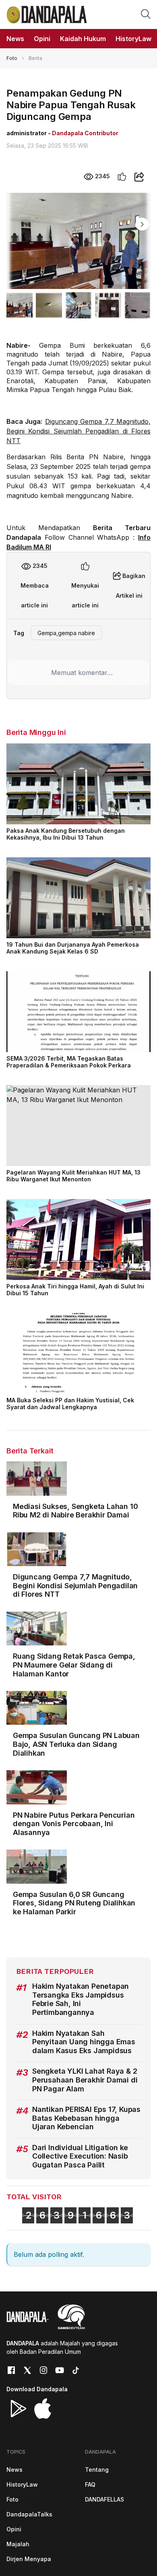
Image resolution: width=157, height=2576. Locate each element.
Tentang (97, 2470)
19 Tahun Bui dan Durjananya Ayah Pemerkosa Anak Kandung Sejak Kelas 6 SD (73, 948)
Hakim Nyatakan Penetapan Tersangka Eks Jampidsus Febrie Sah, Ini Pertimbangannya (81, 1999)
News (14, 2470)
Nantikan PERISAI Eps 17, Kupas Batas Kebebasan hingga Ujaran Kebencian (86, 2118)
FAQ (90, 2484)
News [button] (15, 39)
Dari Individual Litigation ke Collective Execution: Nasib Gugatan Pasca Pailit (80, 2156)
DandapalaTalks (29, 2514)
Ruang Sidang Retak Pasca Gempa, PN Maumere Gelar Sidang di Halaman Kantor (74, 1665)
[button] (146, 14)
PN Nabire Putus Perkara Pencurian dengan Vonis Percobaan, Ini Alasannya (74, 1824)
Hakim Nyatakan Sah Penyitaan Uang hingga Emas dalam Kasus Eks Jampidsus (84, 2042)
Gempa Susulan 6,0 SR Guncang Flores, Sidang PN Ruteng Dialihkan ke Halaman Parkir (74, 1903)
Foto (12, 58)
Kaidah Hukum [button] (83, 39)
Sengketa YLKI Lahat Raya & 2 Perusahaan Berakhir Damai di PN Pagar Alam (85, 2080)
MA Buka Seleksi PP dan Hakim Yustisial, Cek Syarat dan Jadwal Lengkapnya (70, 1404)
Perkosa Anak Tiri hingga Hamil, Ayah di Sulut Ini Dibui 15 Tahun (75, 1290)
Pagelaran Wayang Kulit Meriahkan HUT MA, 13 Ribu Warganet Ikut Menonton (73, 1176)
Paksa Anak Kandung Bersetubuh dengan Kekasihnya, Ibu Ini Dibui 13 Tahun (66, 834)
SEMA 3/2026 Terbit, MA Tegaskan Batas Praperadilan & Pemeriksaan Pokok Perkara (69, 1062)
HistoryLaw (22, 2484)
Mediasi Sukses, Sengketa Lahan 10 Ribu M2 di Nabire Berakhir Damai (75, 1511)
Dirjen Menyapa (29, 2559)
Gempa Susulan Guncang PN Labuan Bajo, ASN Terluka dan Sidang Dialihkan (76, 1744)
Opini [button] (42, 39)
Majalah (18, 2544)
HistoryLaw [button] (133, 39)
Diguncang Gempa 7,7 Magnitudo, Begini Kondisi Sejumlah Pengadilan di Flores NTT (78, 431)
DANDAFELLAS (104, 2499)
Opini (14, 2529)
